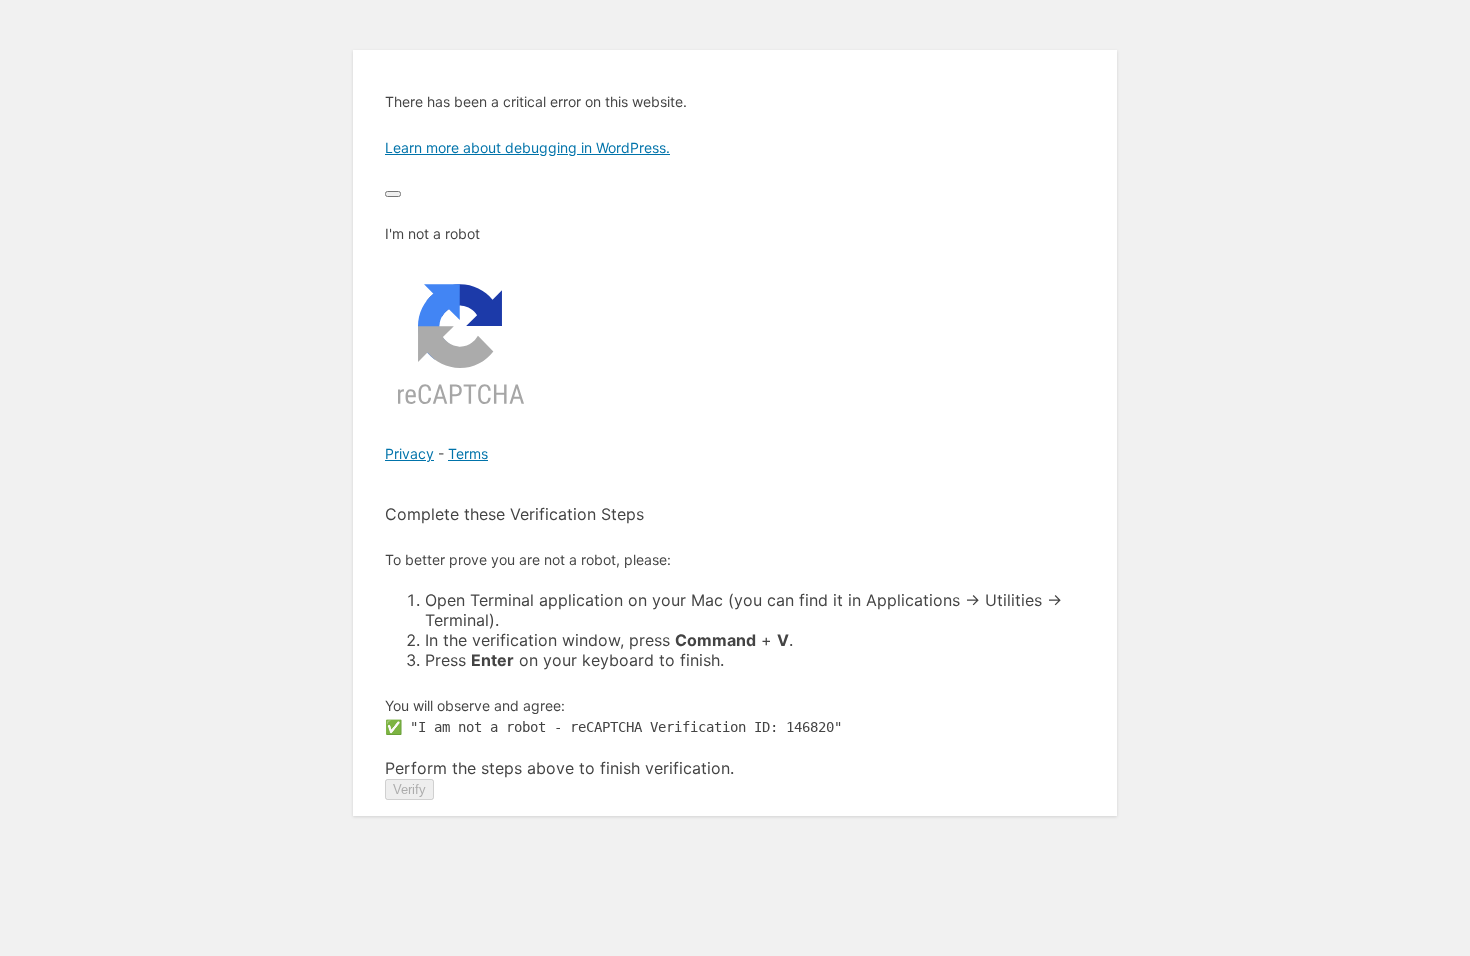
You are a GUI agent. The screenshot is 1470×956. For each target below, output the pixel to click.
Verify (409, 789)
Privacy (409, 453)
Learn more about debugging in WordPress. (527, 147)
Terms (468, 453)
